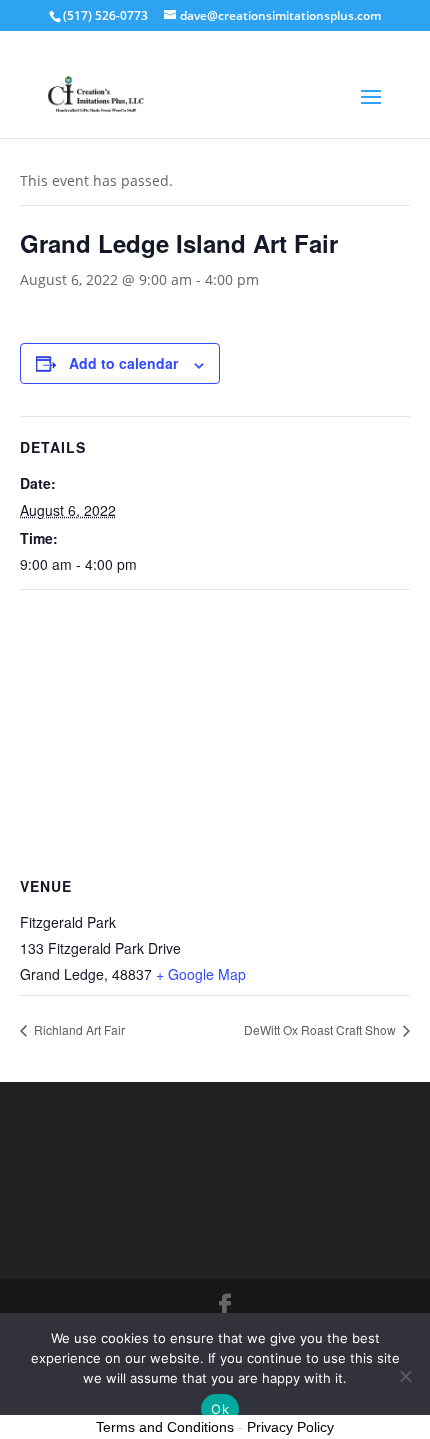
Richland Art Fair (78, 1029)
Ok (220, 1409)
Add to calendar (123, 363)
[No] (405, 1376)
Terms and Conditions (165, 1427)
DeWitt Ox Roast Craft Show (321, 1029)
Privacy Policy (290, 1427)
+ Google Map (201, 974)
